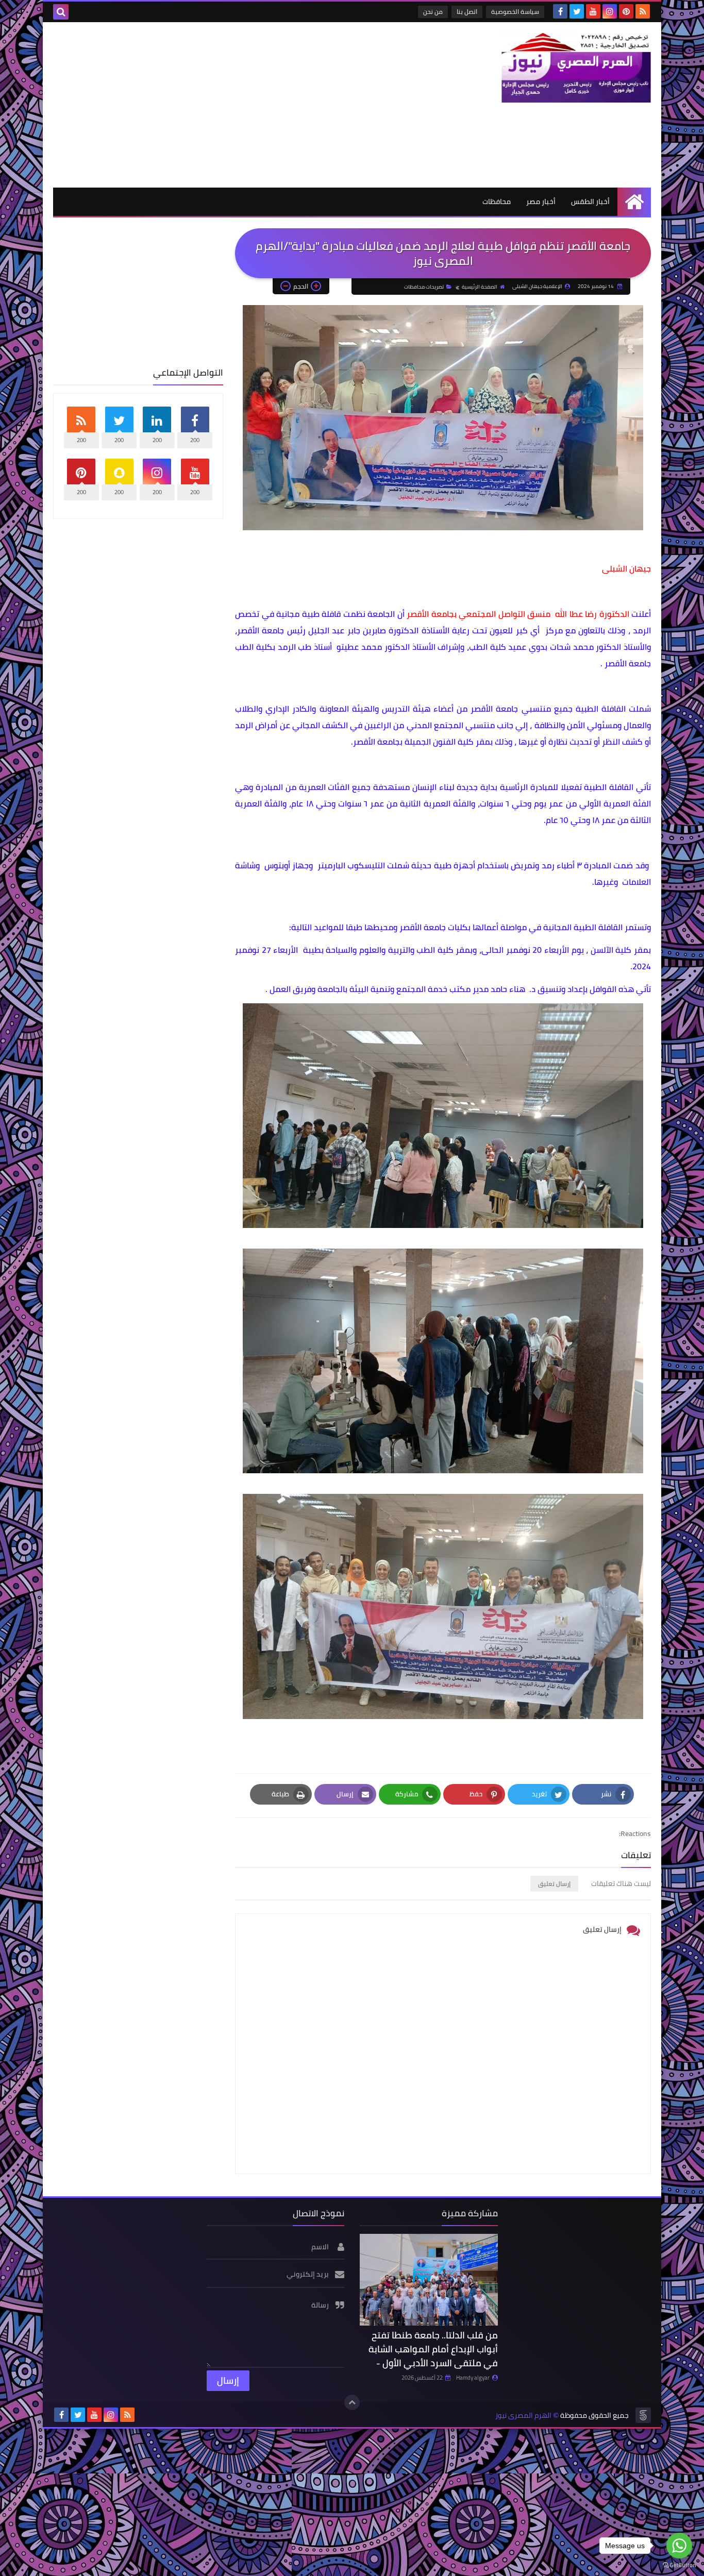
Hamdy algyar (473, 2378)
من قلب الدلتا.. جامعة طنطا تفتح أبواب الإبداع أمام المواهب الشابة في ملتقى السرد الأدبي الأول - (433, 2349)
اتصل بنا (467, 12)
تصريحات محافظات (424, 287)
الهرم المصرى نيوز (523, 2415)
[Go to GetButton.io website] (679, 2565)
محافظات (497, 201)
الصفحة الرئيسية (480, 287)
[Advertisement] (241, 105)
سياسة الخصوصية (515, 12)
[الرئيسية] (634, 202)
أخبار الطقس (590, 201)
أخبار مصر (541, 201)
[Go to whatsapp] (679, 2546)
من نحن (433, 12)
